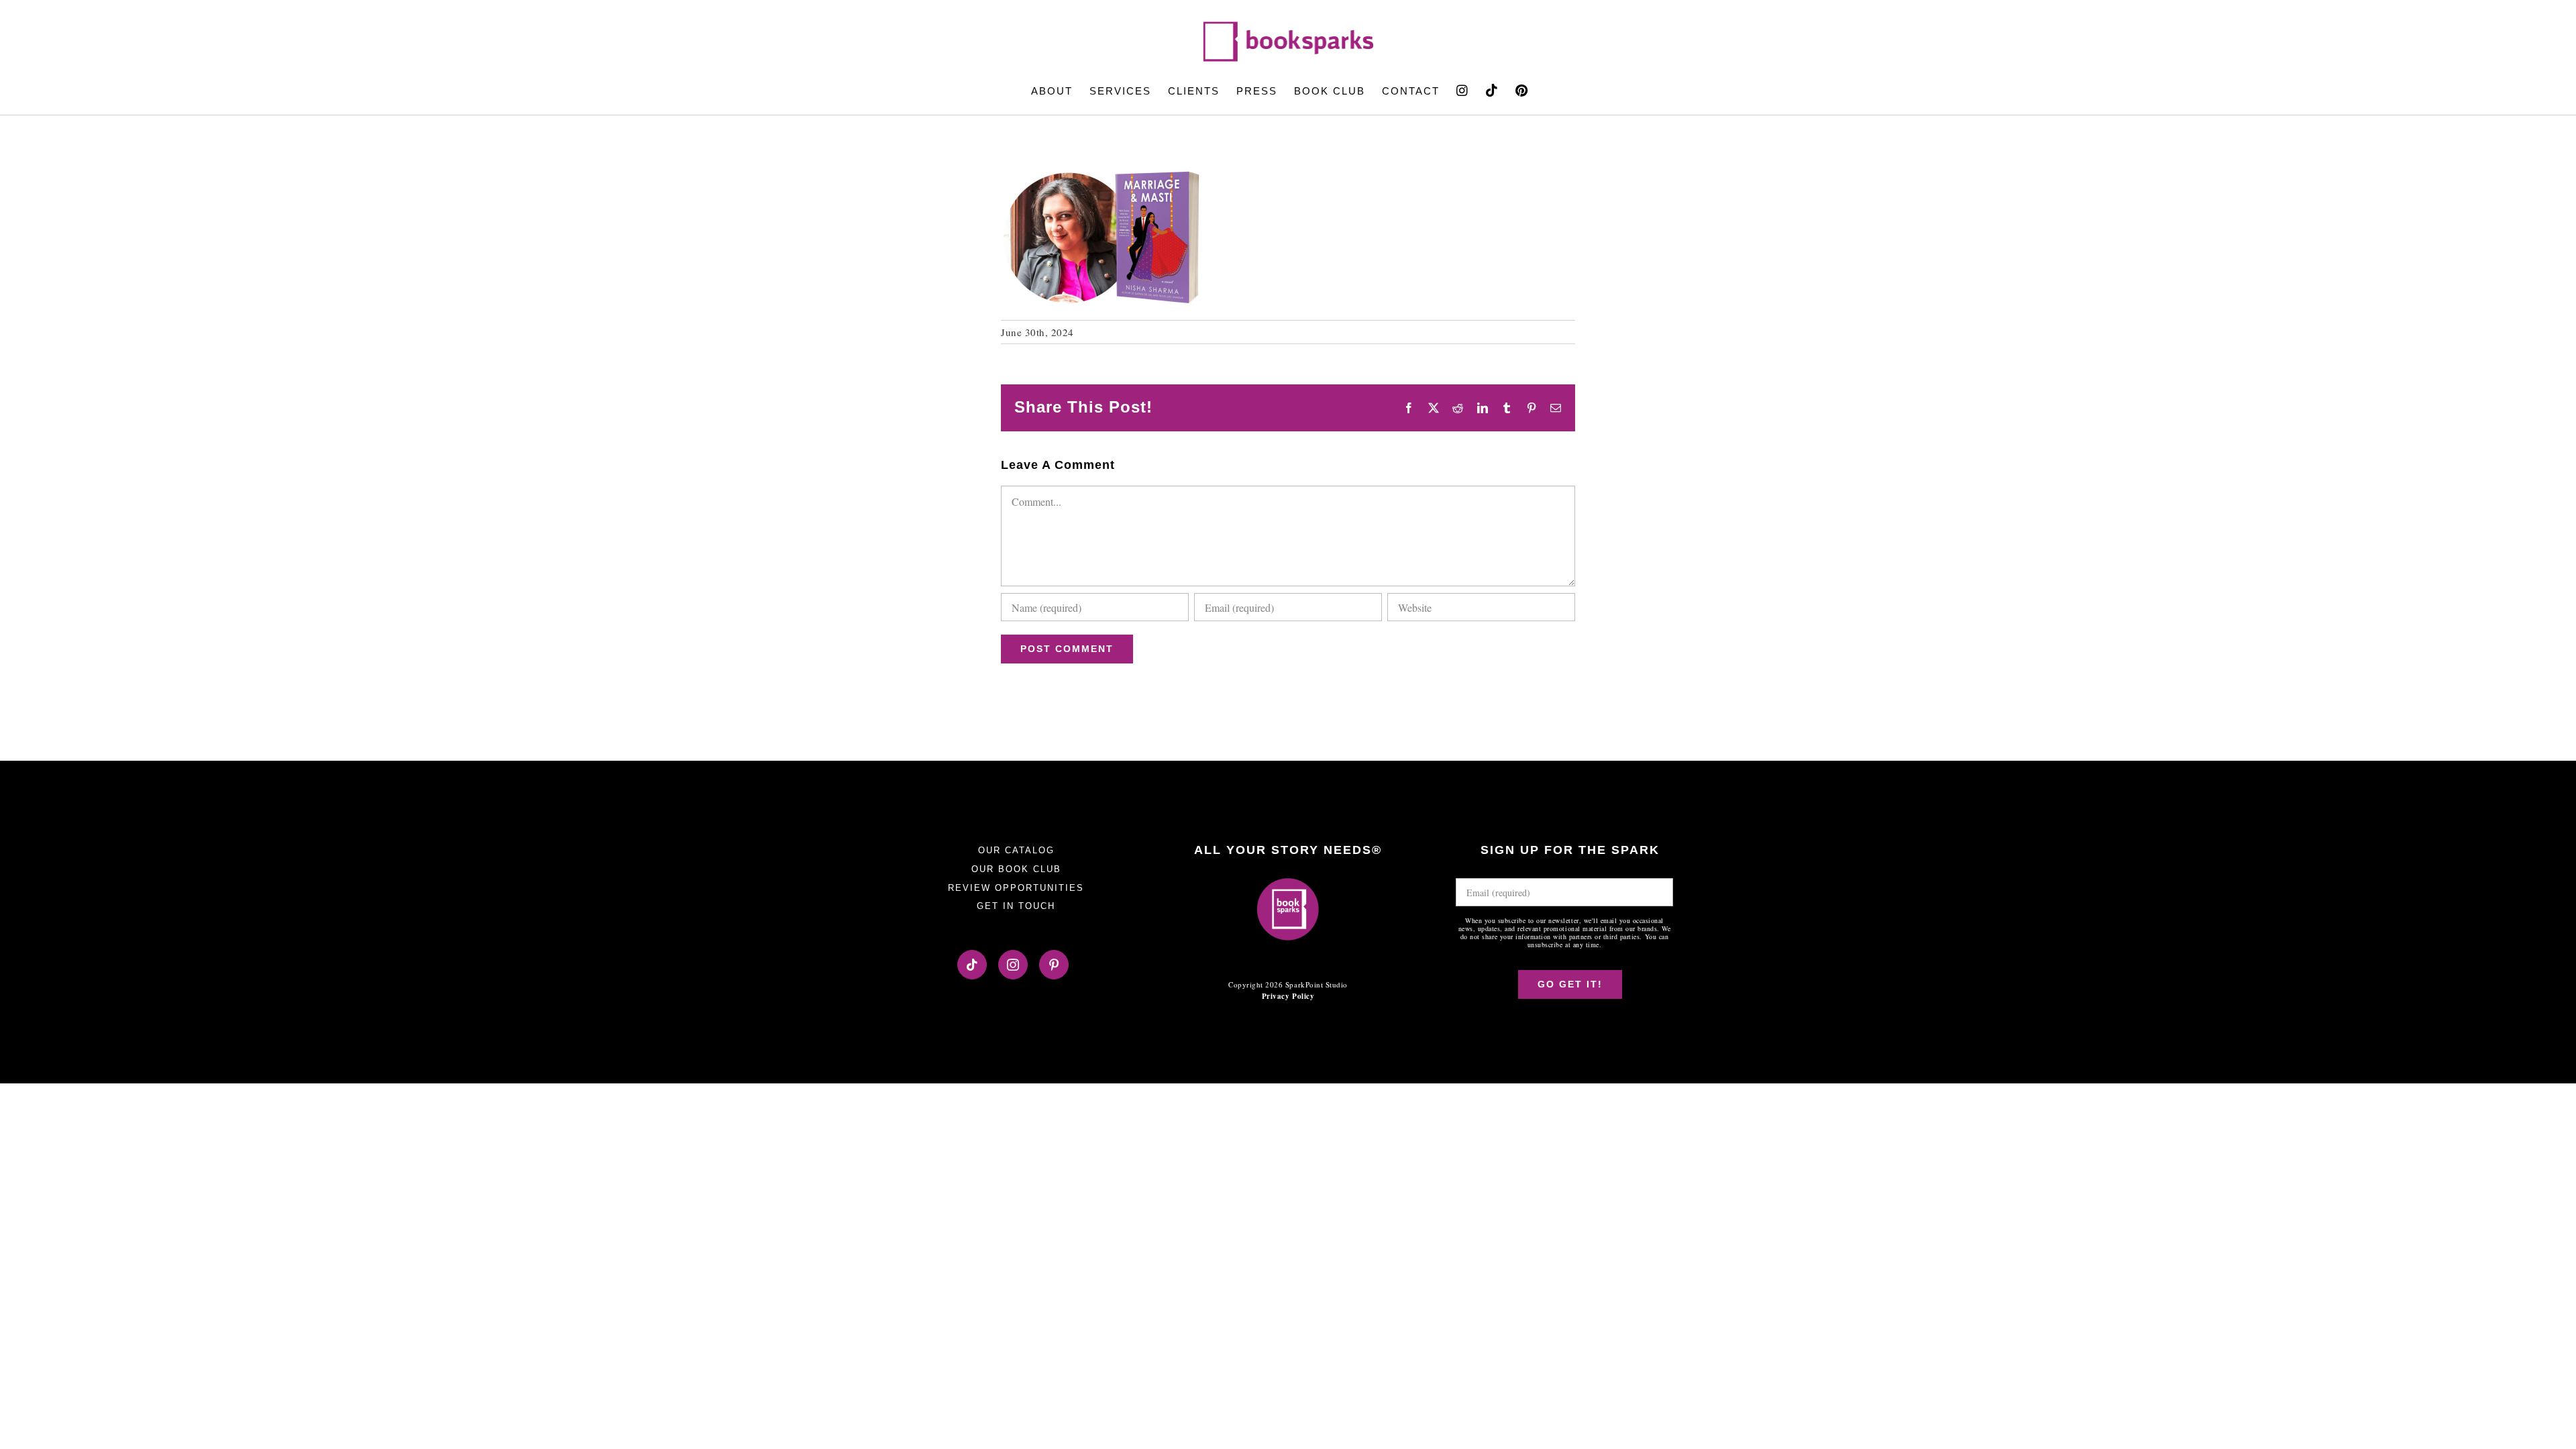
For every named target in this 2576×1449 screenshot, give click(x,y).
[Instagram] (1013, 965)
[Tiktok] (972, 965)
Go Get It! (1570, 984)
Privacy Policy (1288, 996)
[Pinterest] (1054, 965)
